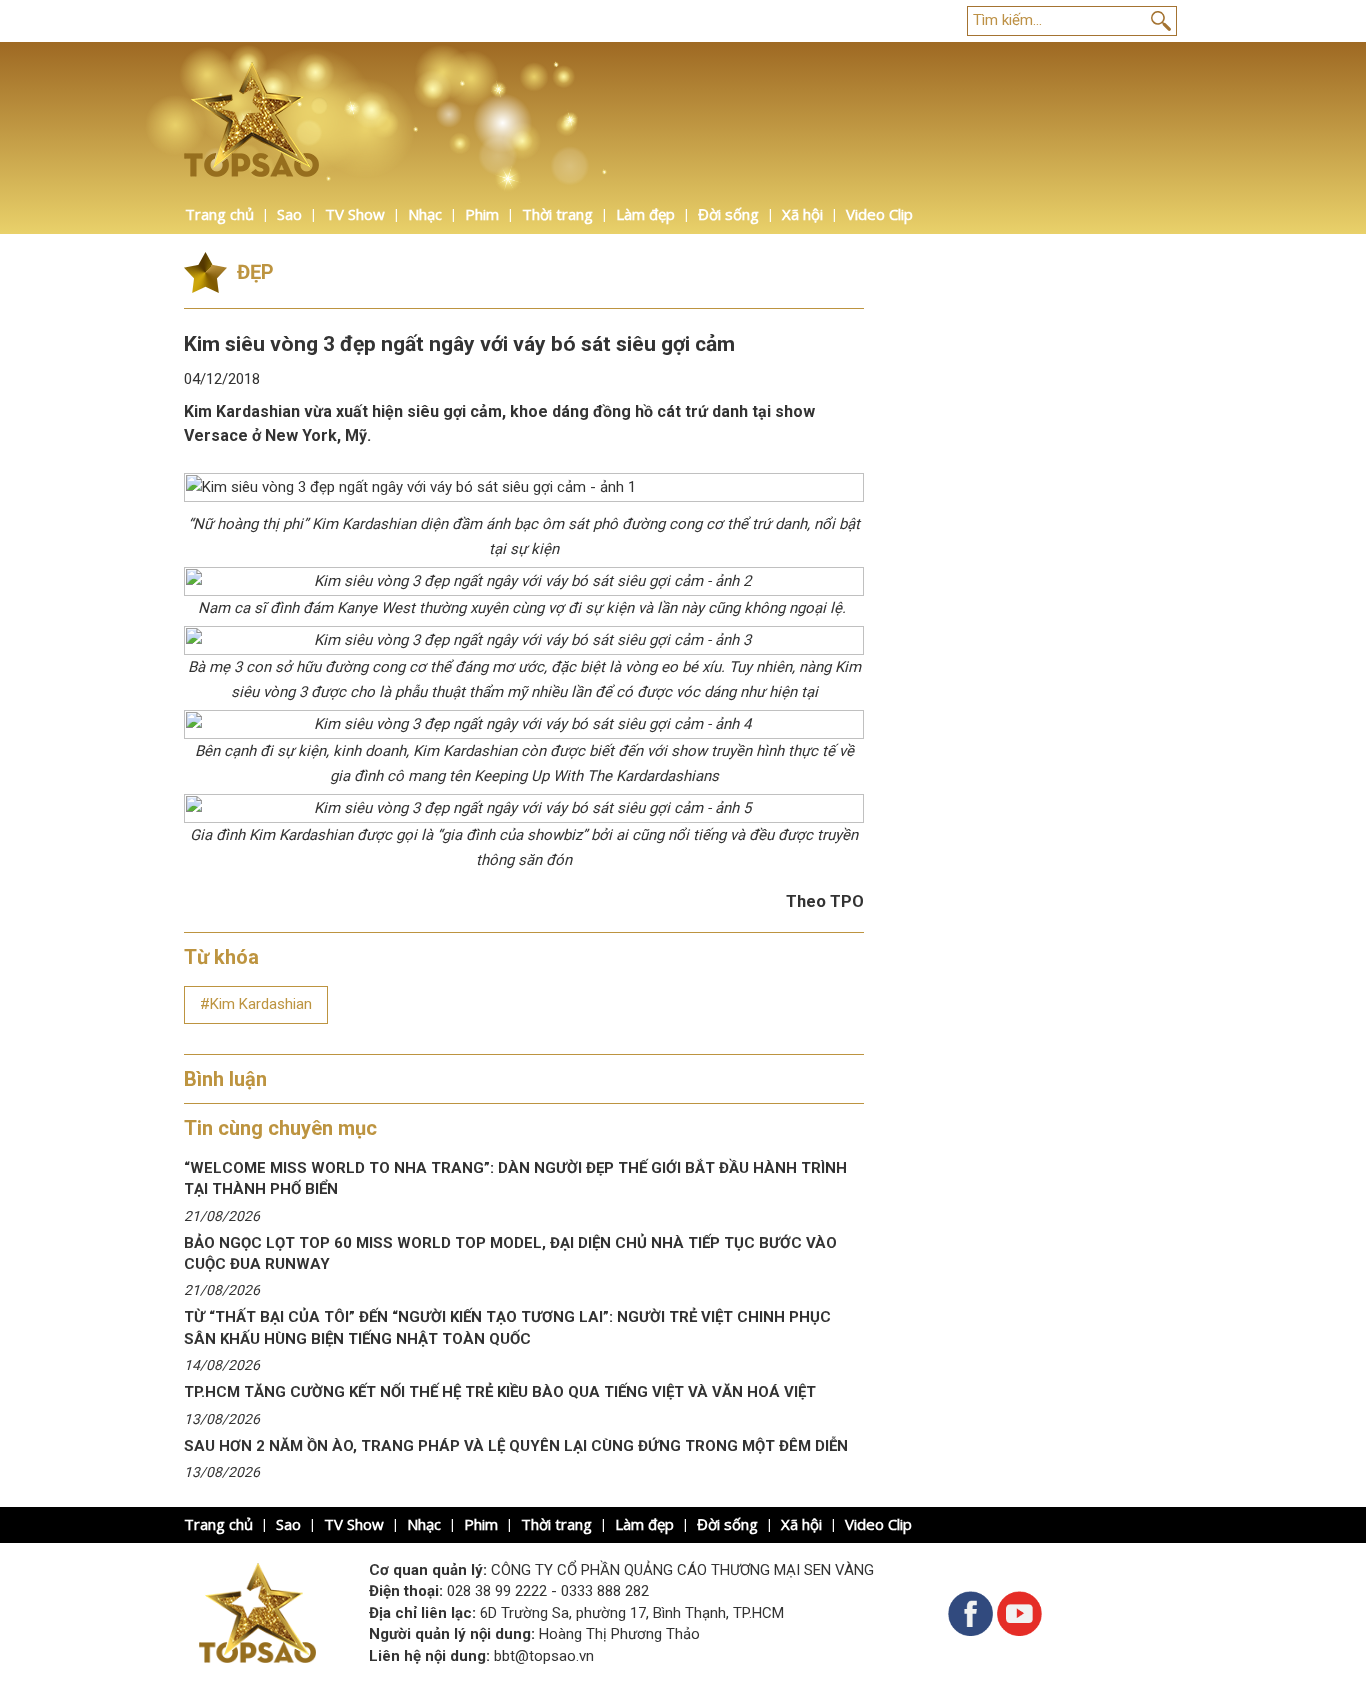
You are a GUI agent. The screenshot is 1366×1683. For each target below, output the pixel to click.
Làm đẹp (645, 214)
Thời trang (557, 214)
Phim (482, 214)
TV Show (355, 214)
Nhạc (425, 214)
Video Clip (879, 214)
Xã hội (802, 214)
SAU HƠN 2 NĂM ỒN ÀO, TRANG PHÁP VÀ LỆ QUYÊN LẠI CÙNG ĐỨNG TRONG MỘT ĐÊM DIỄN (516, 1446)
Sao (289, 214)
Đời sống (728, 214)
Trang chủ (219, 214)
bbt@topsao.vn (544, 1656)
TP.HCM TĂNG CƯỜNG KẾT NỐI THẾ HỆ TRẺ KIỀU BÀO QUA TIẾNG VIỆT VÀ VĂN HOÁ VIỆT (500, 1392)
